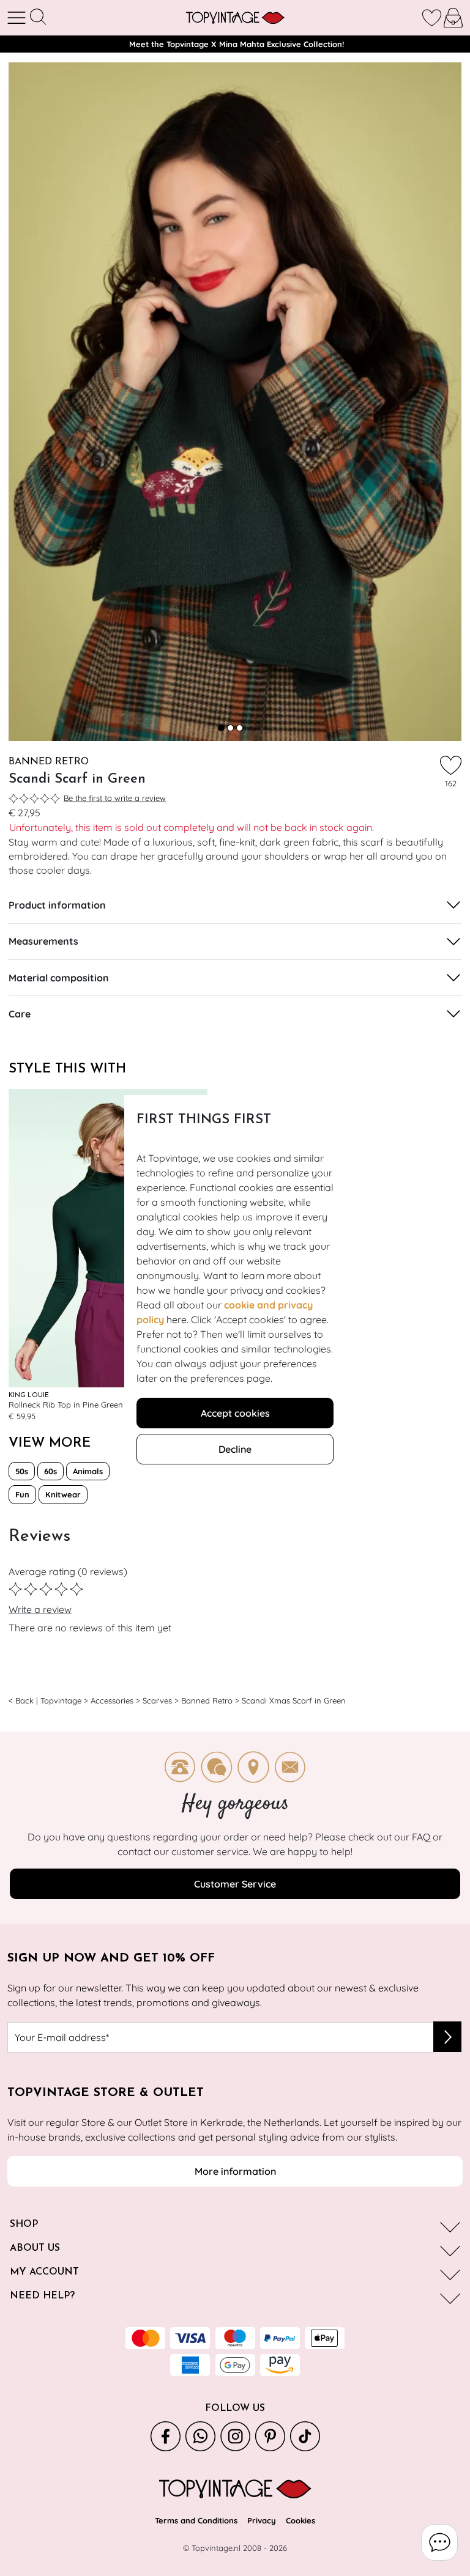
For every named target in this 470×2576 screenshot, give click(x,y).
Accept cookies (235, 1413)
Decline (235, 1449)
